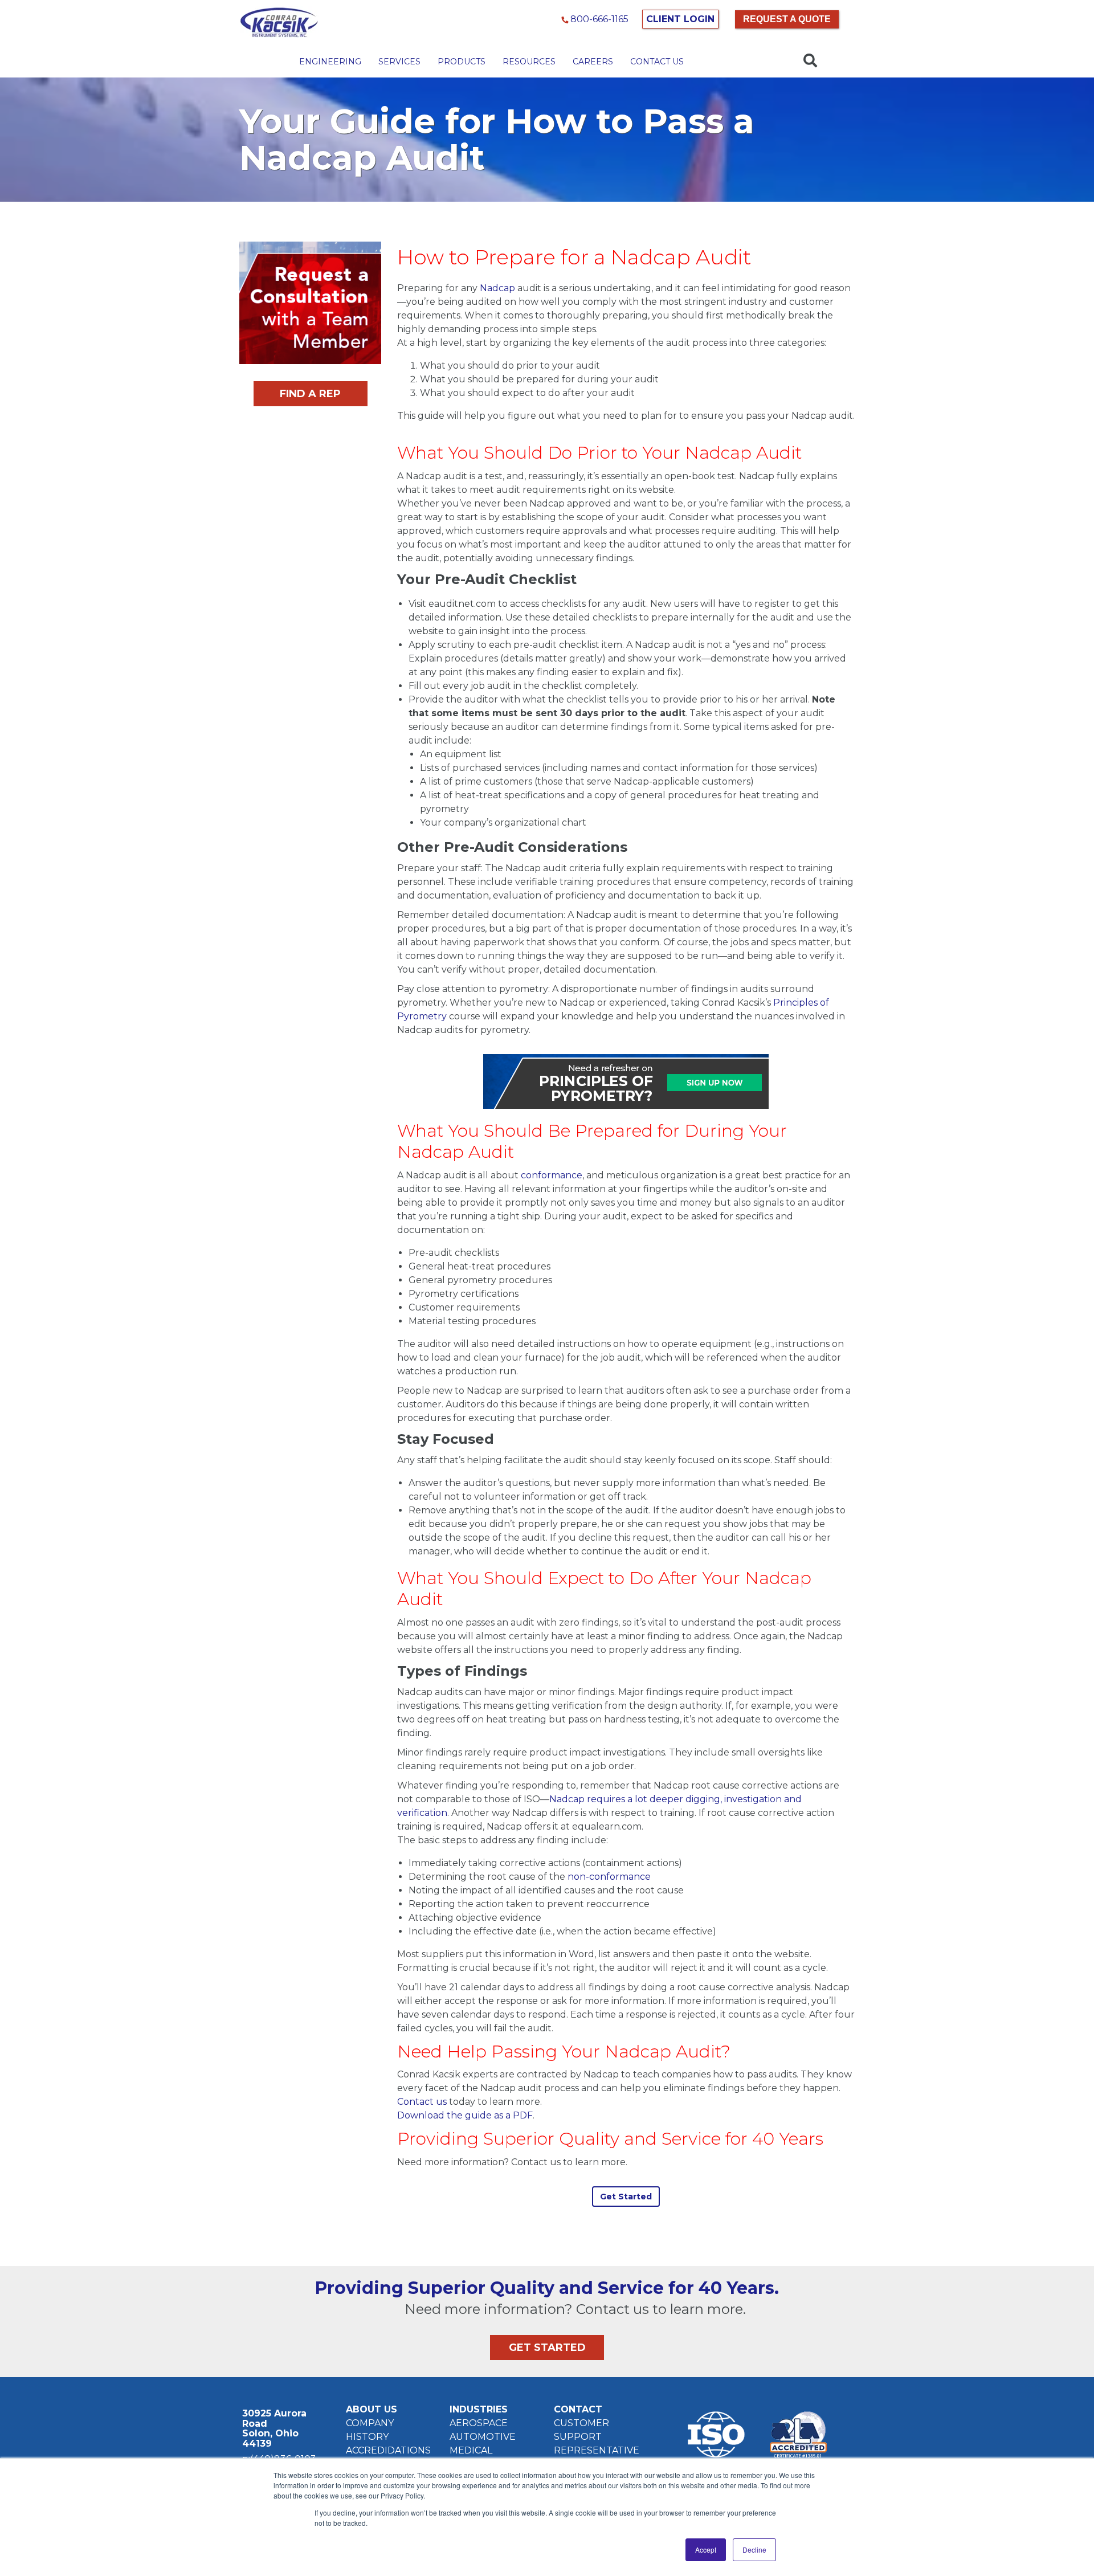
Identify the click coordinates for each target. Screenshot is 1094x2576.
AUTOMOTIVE (483, 2437)
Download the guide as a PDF (465, 2115)
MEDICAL (471, 2450)
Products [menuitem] (462, 62)
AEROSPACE (479, 2423)
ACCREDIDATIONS (388, 2450)
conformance (552, 1175)
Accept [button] (706, 2550)
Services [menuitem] (399, 62)
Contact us (422, 2102)
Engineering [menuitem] (330, 62)
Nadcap (497, 288)
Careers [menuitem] (593, 62)
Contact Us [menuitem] (657, 62)
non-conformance (609, 1877)
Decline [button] (754, 2550)
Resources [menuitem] (529, 62)
